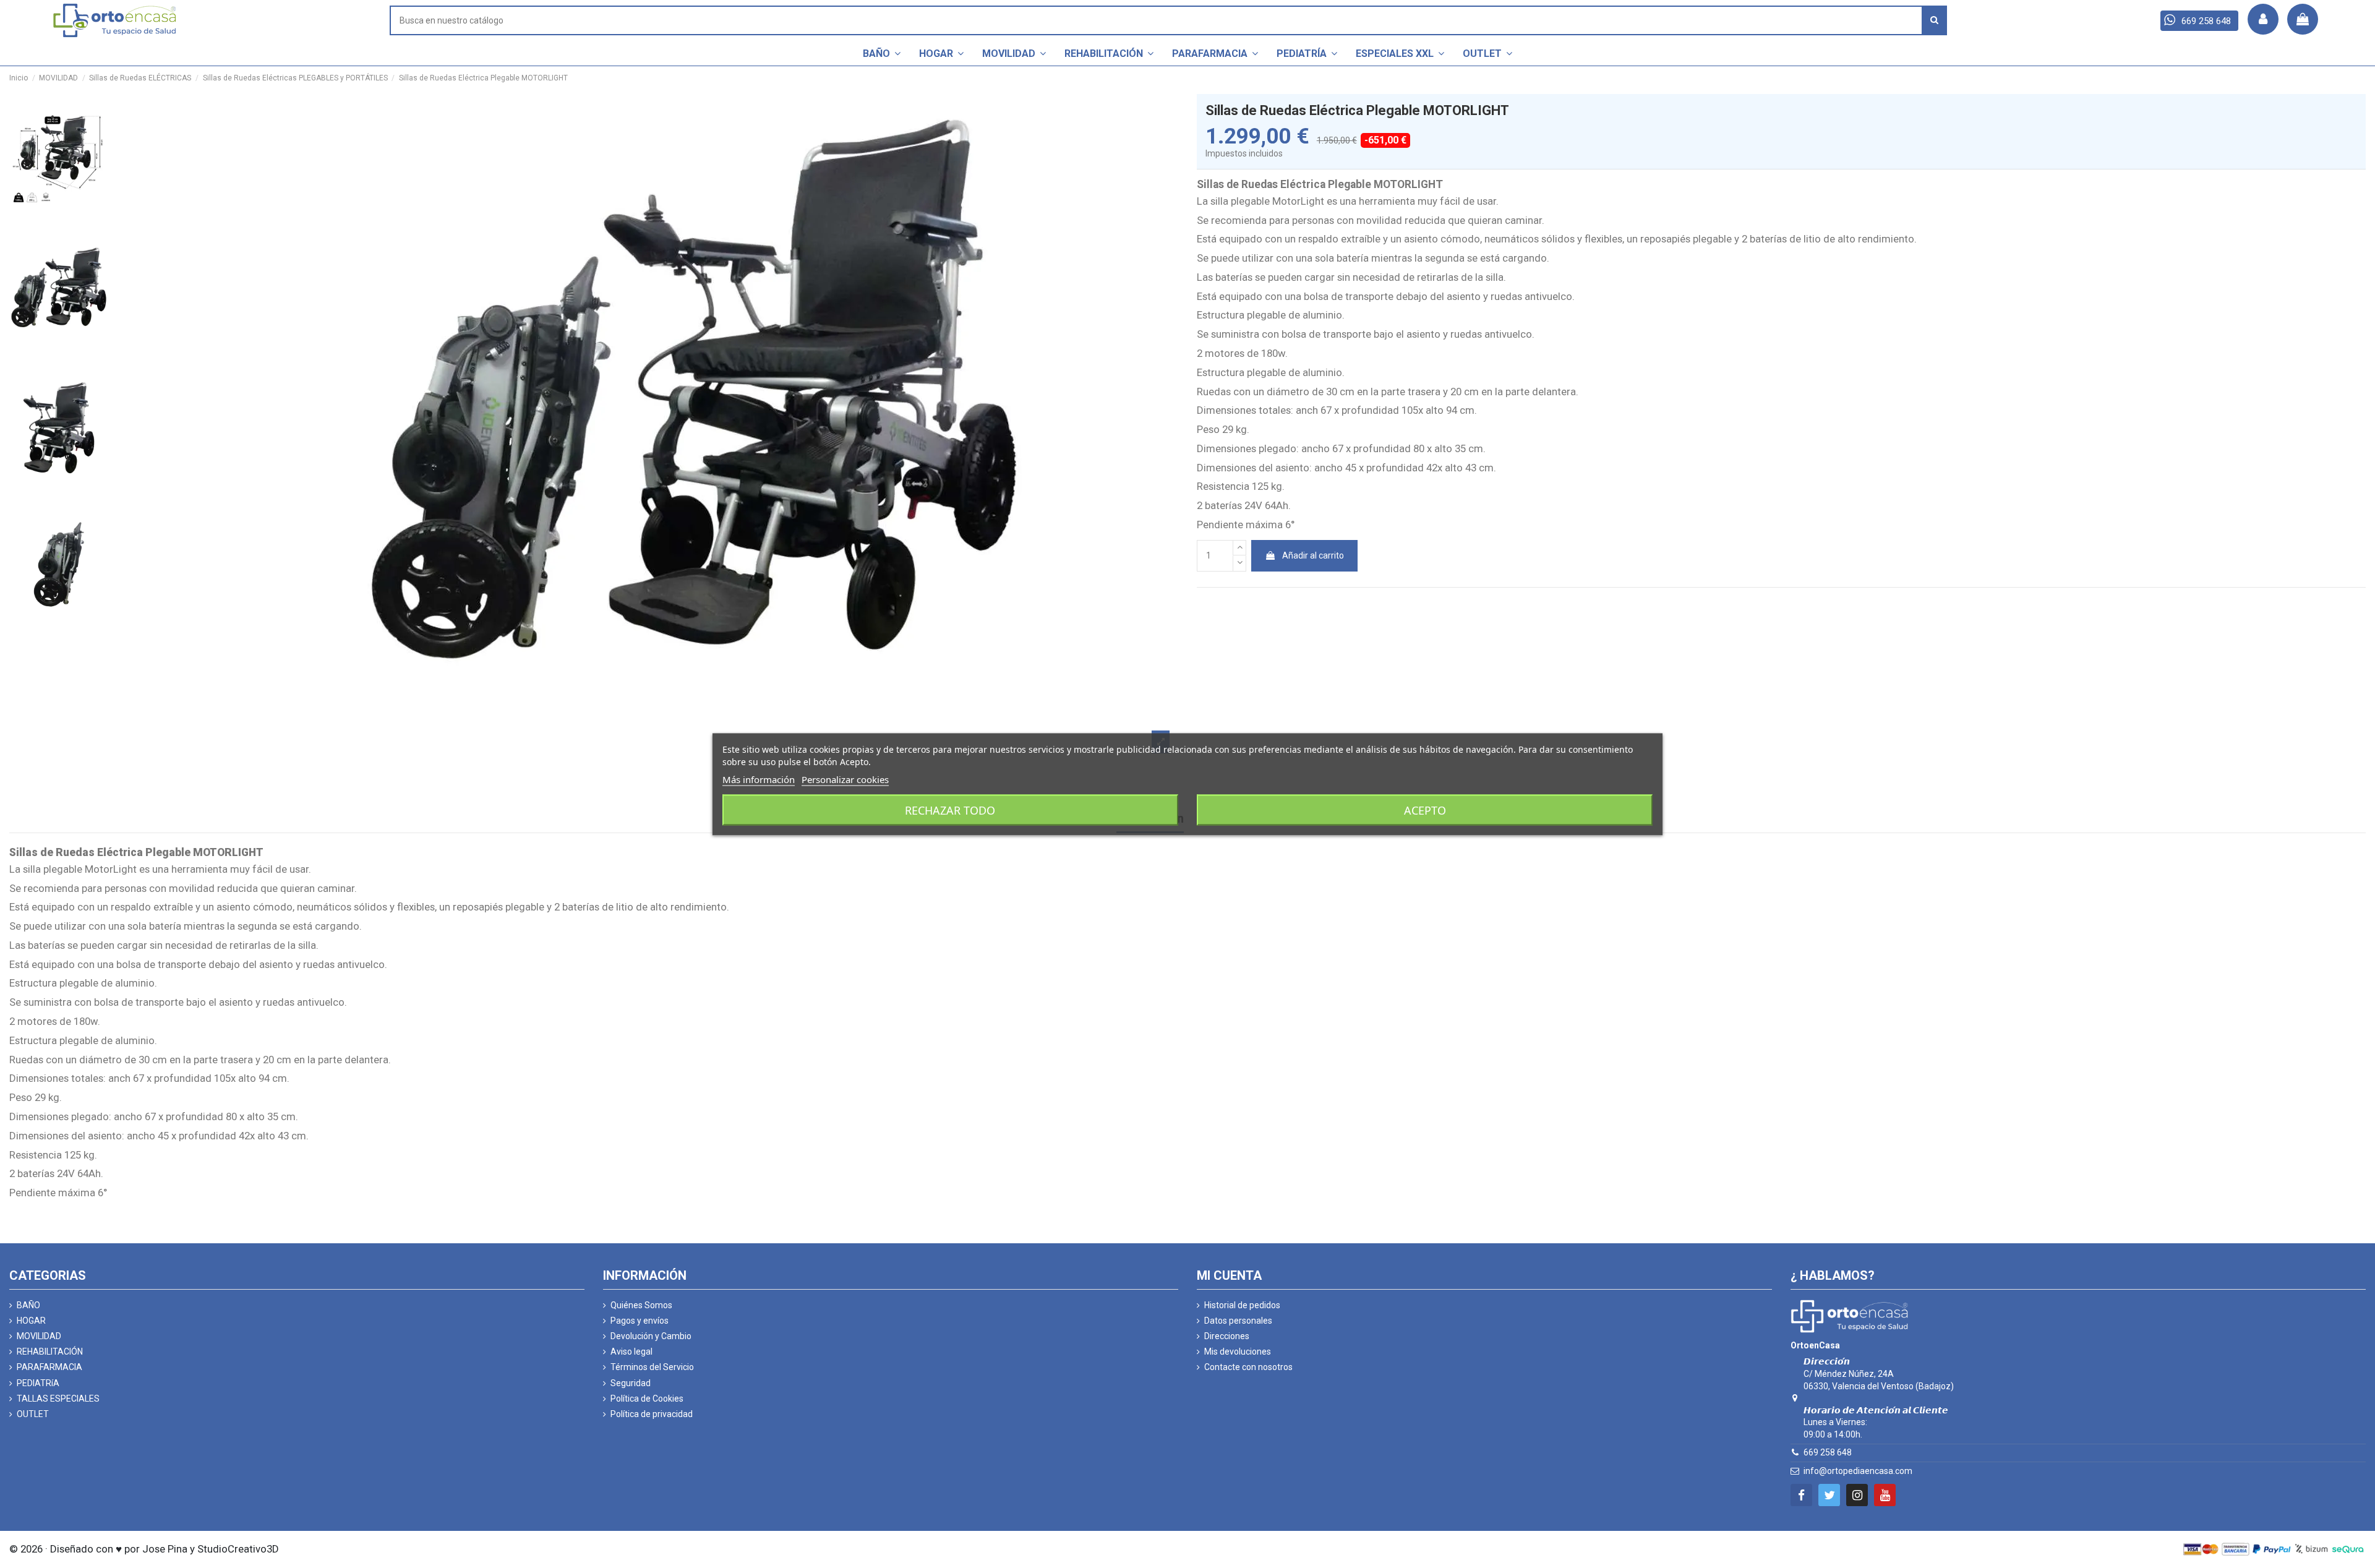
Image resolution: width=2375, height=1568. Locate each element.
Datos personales (1238, 1321)
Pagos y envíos (640, 1321)
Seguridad (631, 1383)
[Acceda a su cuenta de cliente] (2263, 19)
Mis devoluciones (1238, 1352)
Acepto (1425, 810)
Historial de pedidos (1242, 1305)
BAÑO (28, 1305)
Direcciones (1227, 1336)
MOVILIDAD (39, 1336)
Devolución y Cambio (651, 1336)
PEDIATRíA (38, 1383)
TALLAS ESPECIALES (58, 1399)
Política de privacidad (652, 1414)
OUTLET (33, 1414)
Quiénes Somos (641, 1305)
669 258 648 (1828, 1452)
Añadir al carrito (1313, 555)
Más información (759, 779)
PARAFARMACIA (49, 1367)
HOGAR (31, 1321)
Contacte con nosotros (1248, 1367)
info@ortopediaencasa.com (1858, 1471)
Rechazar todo (950, 810)
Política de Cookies (647, 1399)
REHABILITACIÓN (50, 1352)
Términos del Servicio (652, 1367)
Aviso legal (631, 1352)
